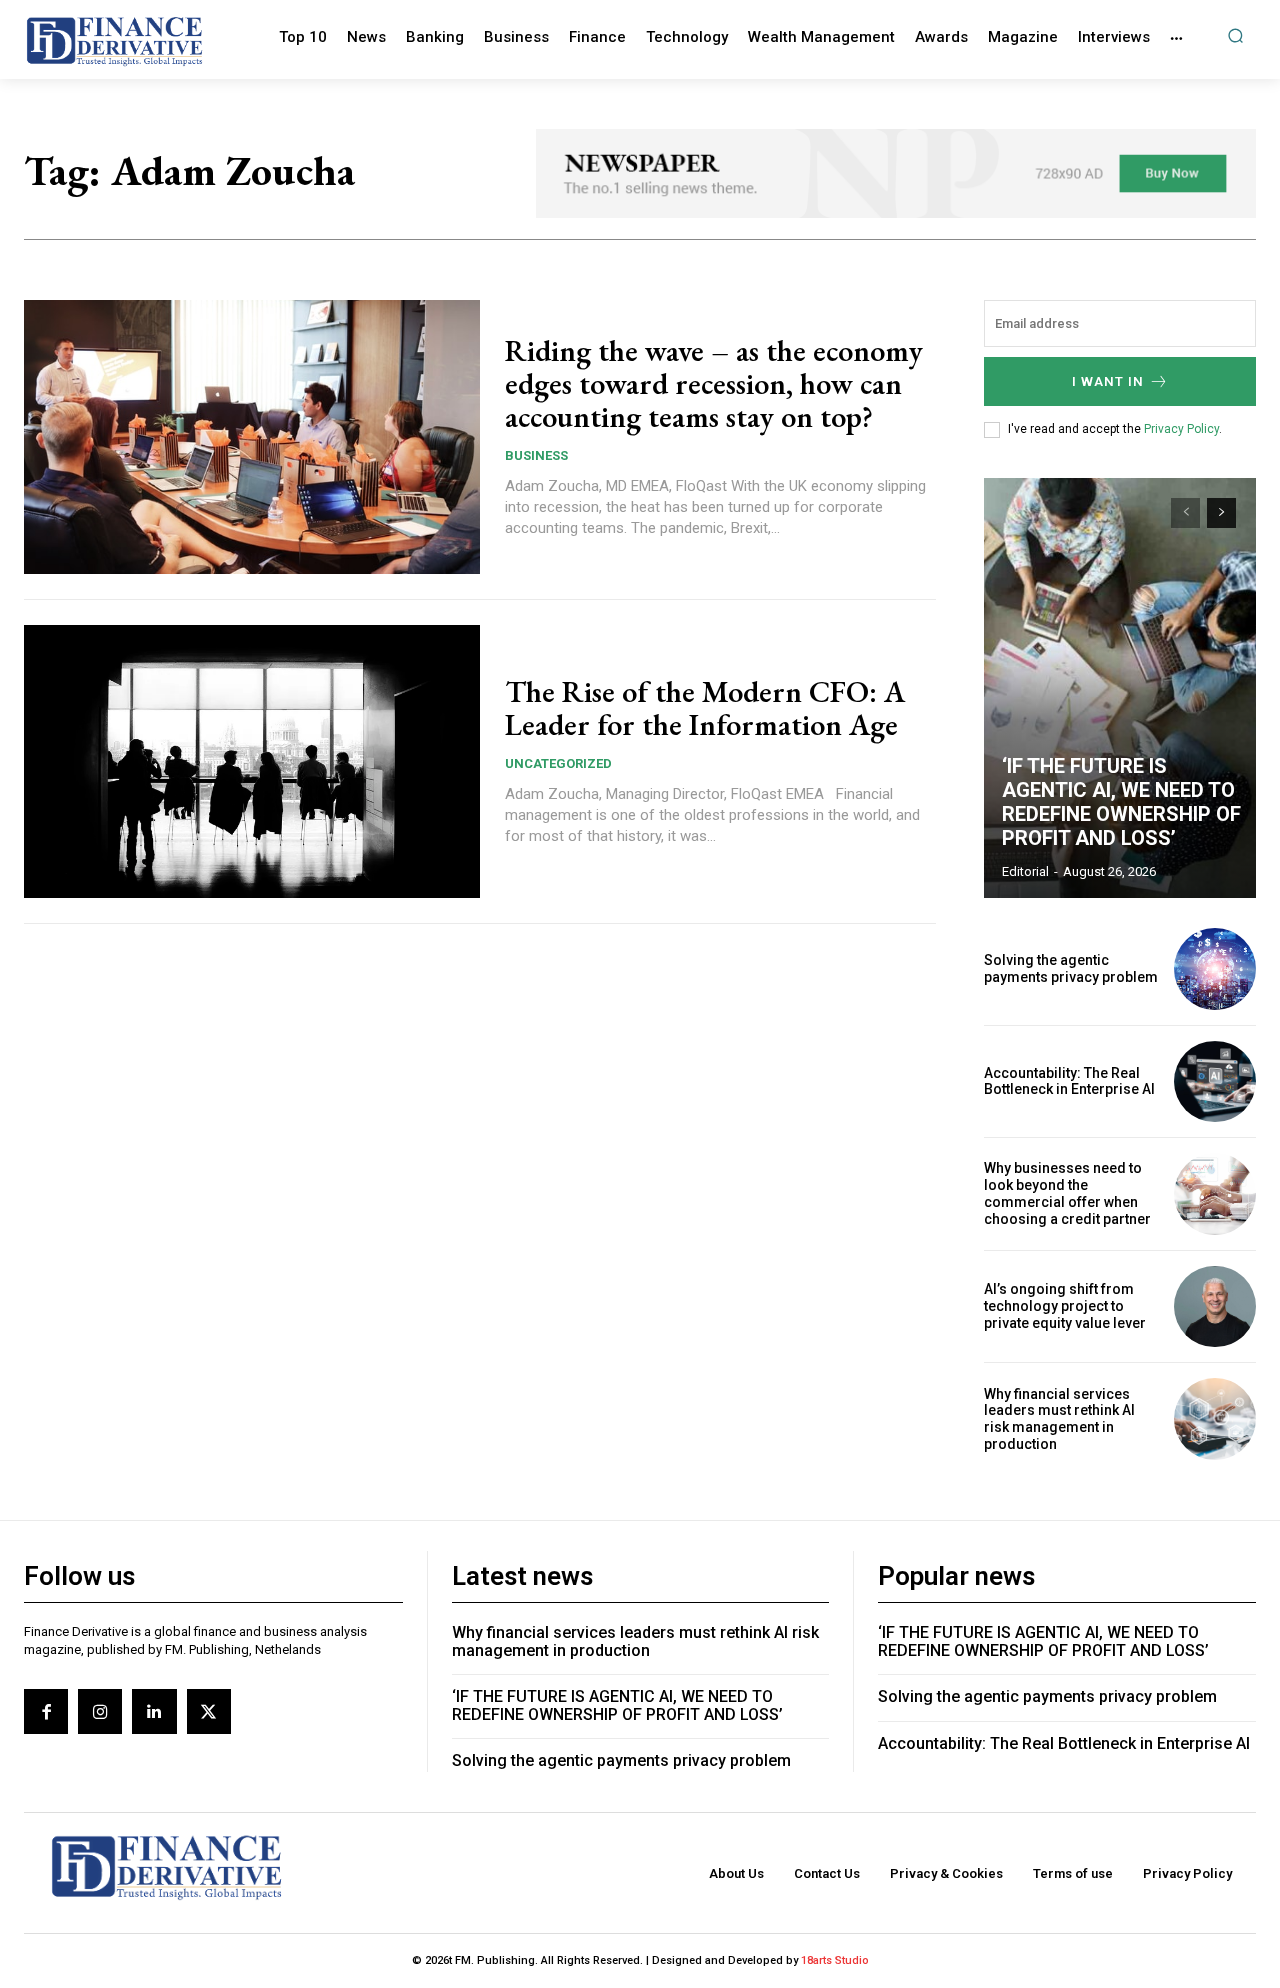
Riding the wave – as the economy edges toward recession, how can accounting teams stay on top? (714, 383)
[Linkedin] (154, 1711)
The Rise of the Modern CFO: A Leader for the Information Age (705, 708)
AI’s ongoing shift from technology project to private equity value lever (1065, 1306)
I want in (1108, 381)
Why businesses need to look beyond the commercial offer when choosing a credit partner (1067, 1193)
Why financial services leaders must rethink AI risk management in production (1059, 1419)
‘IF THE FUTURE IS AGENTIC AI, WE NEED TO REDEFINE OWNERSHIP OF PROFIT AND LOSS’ (1121, 802)
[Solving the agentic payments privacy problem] (1215, 969)
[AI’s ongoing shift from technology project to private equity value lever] (1215, 1307)
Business (536, 455)
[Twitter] (209, 1711)
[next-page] (1221, 513)
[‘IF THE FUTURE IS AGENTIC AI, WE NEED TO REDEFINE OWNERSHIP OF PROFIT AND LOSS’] (1120, 688)
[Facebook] (46, 1711)
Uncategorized (558, 763)
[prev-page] (1185, 513)
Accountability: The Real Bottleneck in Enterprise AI (1069, 1081)
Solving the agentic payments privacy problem (1071, 968)
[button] (1235, 35)
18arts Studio (835, 1960)
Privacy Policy (1181, 429)
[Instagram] (100, 1711)
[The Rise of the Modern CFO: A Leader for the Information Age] (252, 762)
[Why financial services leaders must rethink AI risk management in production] (1215, 1419)
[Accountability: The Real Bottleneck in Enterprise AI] (1215, 1082)
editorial (1025, 871)
